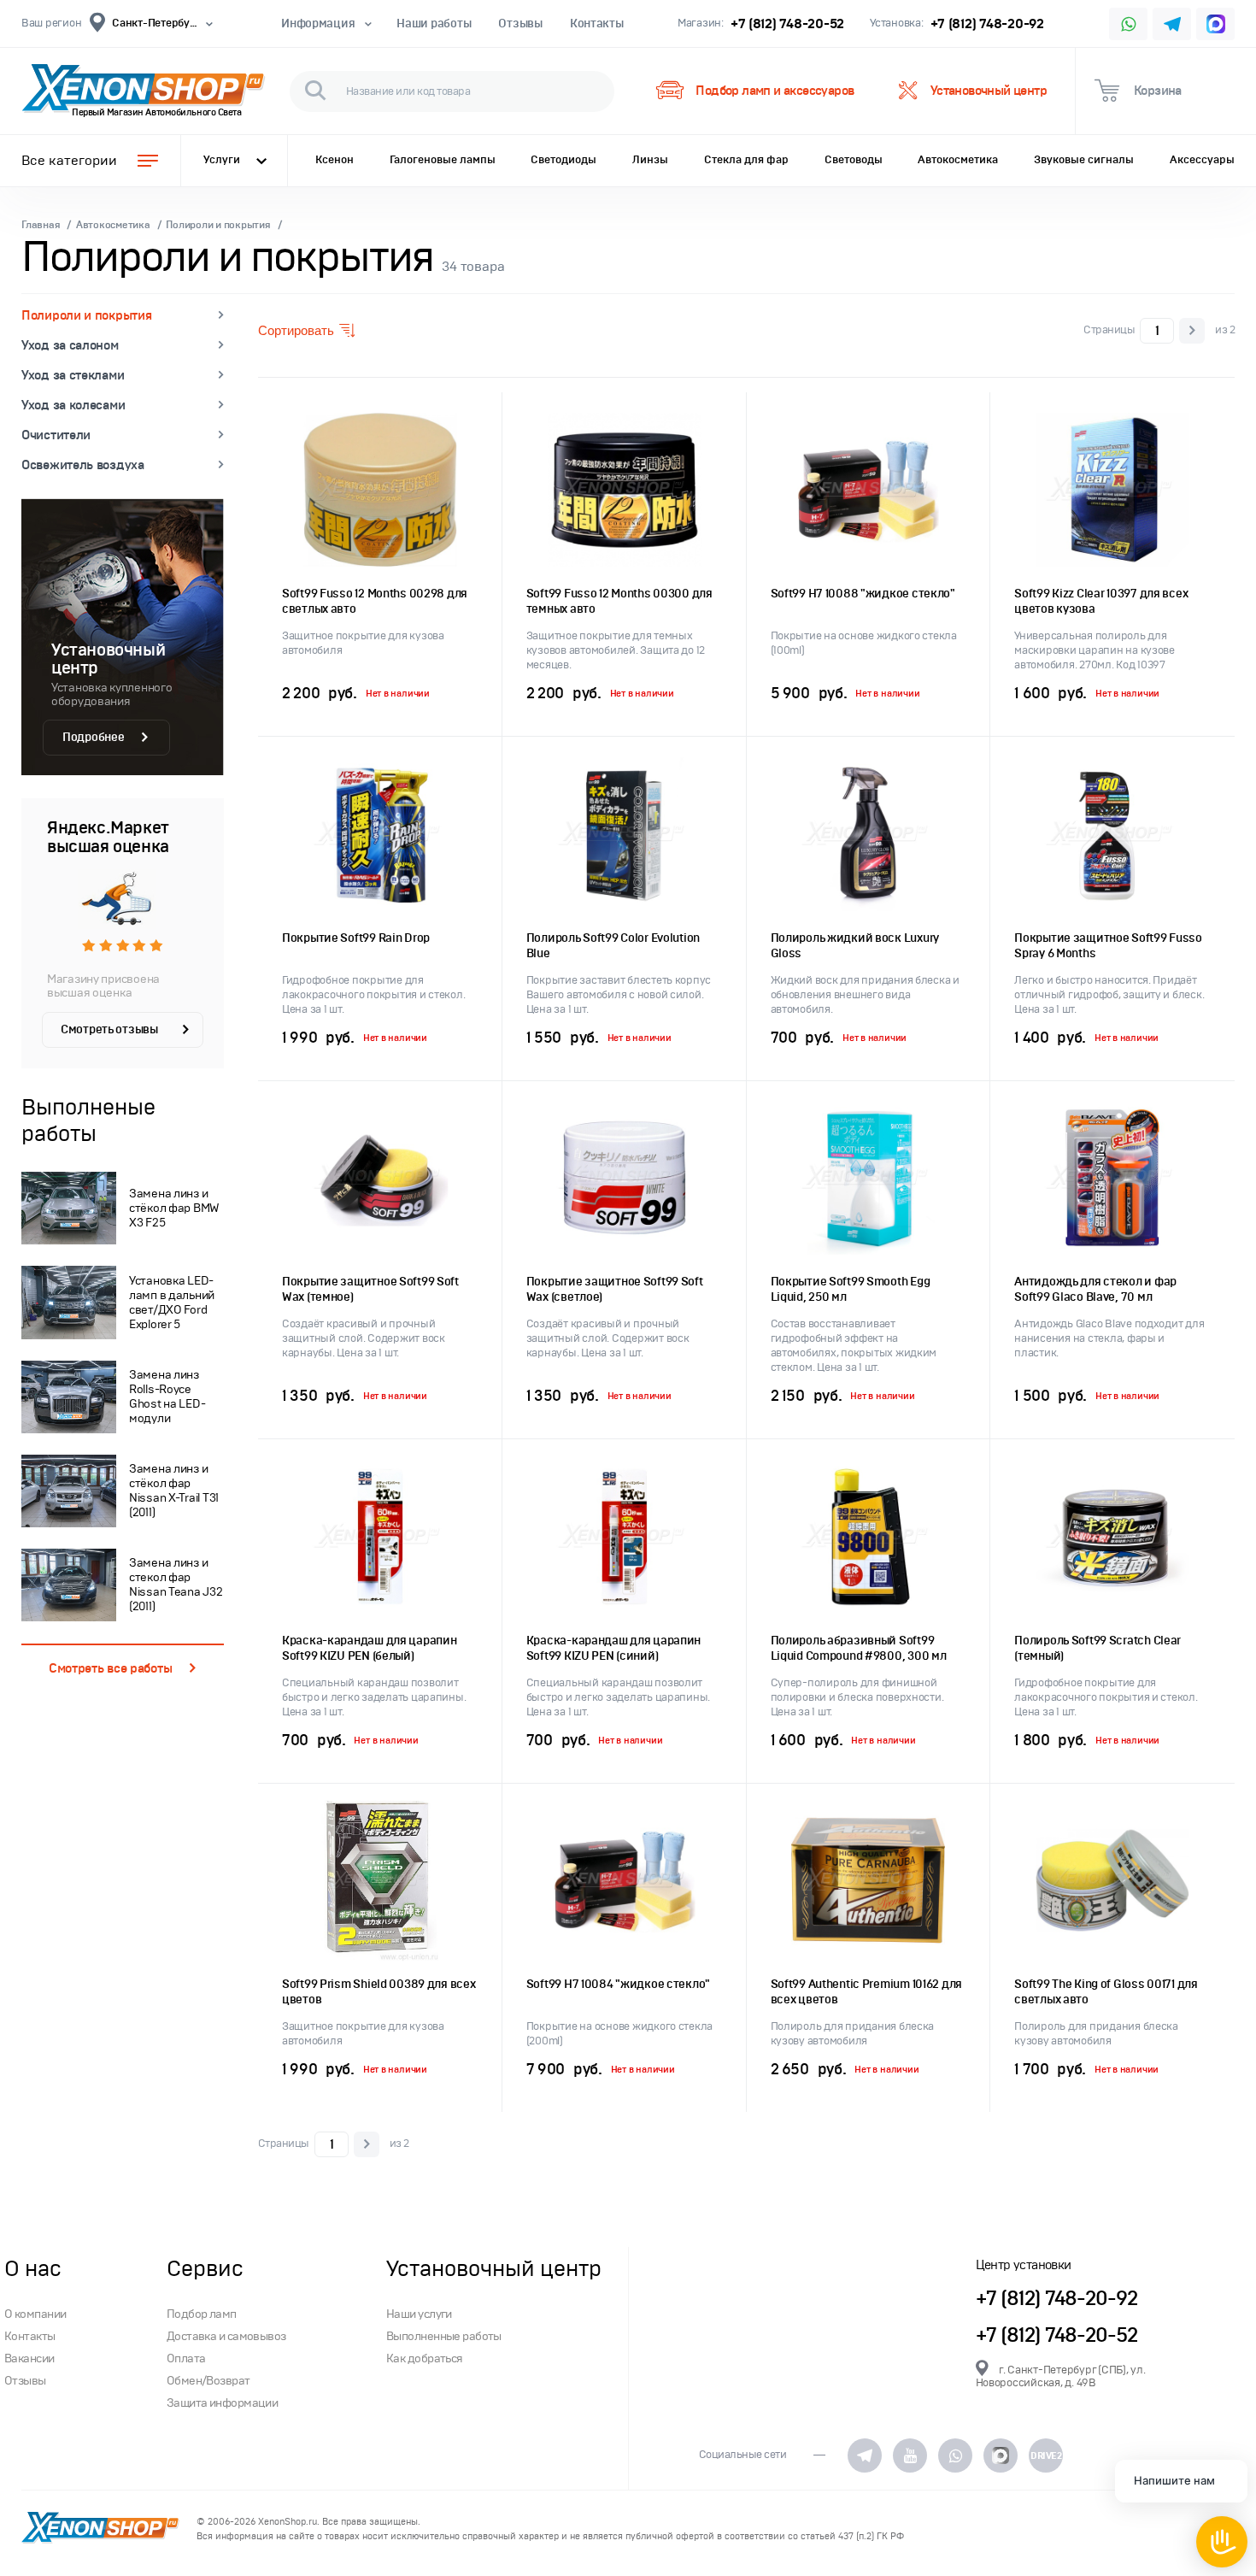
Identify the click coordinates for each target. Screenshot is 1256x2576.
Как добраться (425, 2358)
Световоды (854, 160)
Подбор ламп (202, 2314)
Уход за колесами (73, 405)
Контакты (597, 24)
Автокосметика (958, 160)
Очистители (56, 435)
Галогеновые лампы (443, 160)
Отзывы (520, 24)
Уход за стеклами (73, 375)
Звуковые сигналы (1084, 160)
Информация (318, 24)
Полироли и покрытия (86, 315)
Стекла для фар (746, 160)
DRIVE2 (1046, 2455)
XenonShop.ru (288, 2522)
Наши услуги (419, 2314)
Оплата (186, 2358)
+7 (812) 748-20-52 (787, 24)
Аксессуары (1202, 160)
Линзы (650, 160)
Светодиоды (563, 160)
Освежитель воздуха (83, 465)
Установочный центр (989, 91)
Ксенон (335, 160)
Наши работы (434, 24)
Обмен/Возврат (208, 2381)
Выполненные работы (444, 2336)
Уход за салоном (70, 345)
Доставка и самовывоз (226, 2336)
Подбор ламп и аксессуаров (775, 91)
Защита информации (222, 2403)
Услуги (222, 160)
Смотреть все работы (110, 1668)
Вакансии (29, 2358)
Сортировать (296, 330)
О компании (35, 2314)
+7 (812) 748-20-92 (987, 24)
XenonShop (132, 91)
